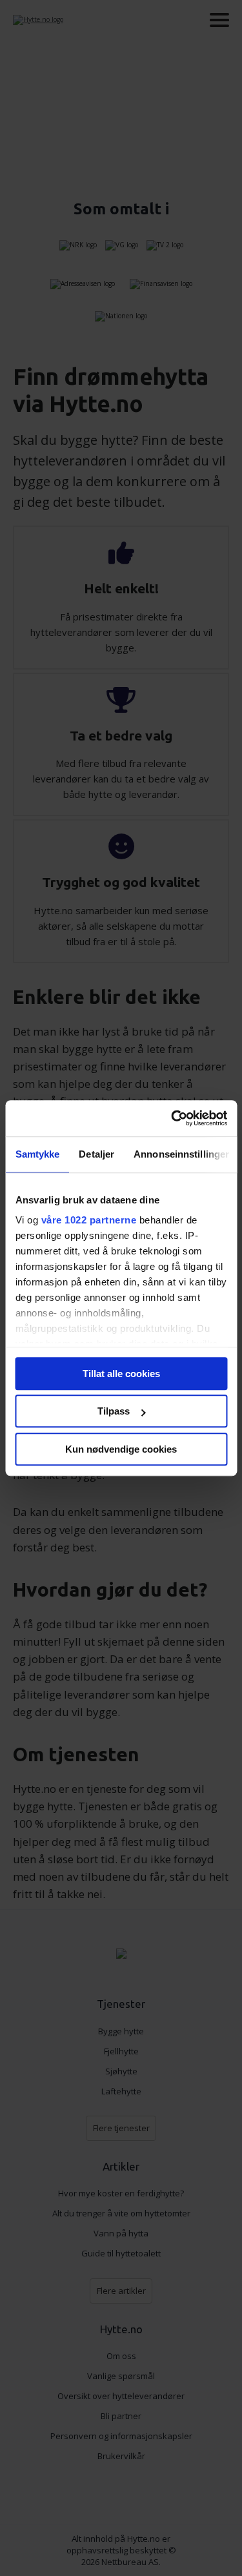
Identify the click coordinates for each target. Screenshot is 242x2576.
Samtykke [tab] (37, 1154)
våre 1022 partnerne (88, 1220)
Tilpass (114, 1411)
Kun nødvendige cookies (121, 1449)
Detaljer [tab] (96, 1154)
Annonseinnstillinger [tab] (181, 1154)
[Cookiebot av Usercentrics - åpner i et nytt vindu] (172, 1118)
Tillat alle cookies (121, 1374)
